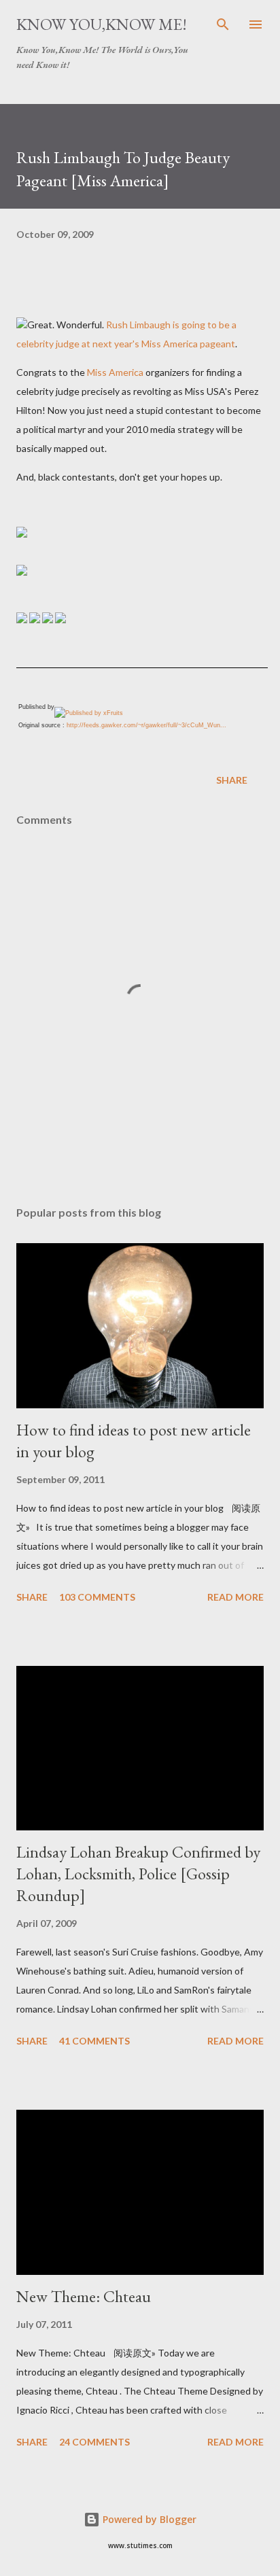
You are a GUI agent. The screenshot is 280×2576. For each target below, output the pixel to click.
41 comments (94, 2041)
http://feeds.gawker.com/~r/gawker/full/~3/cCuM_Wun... (146, 725)
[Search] (223, 24)
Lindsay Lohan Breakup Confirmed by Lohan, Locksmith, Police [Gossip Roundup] (138, 1874)
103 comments (97, 1597)
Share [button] (232, 780)
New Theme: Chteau (84, 2296)
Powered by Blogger (148, 2519)
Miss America (115, 372)
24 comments (94, 2442)
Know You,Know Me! (102, 24)
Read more (235, 1597)
